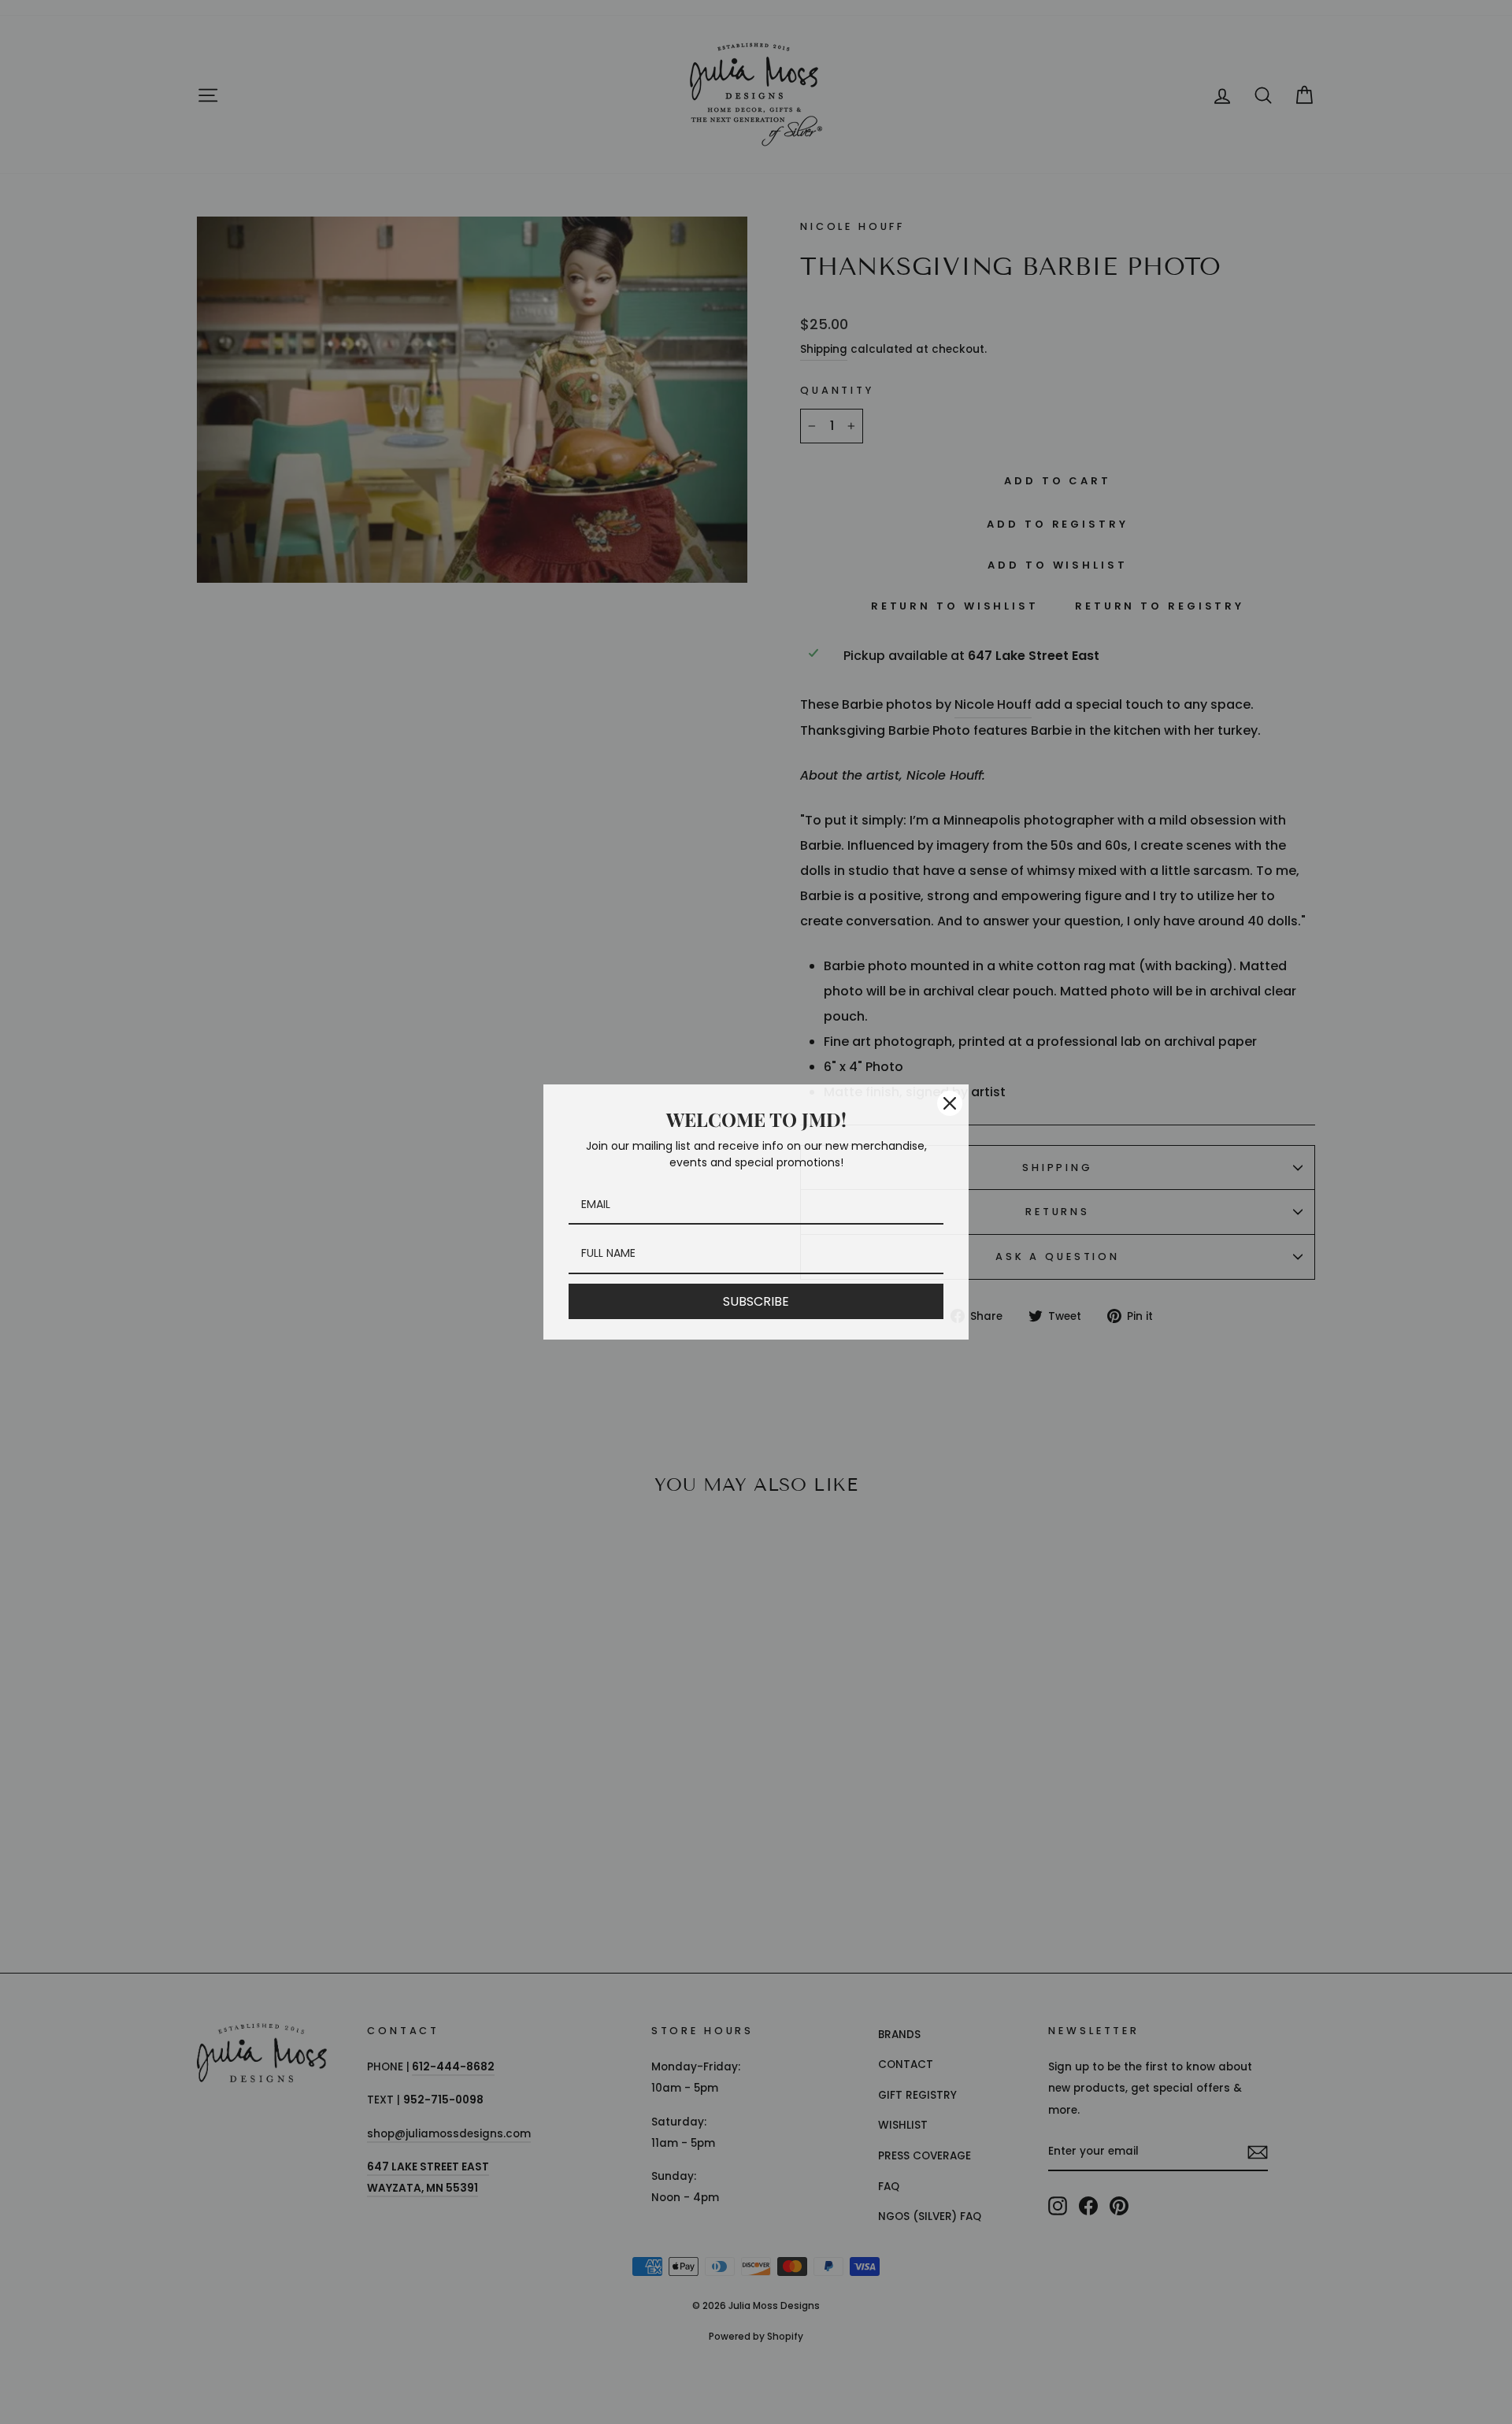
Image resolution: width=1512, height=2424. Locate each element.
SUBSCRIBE (756, 1301)
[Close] (950, 1103)
